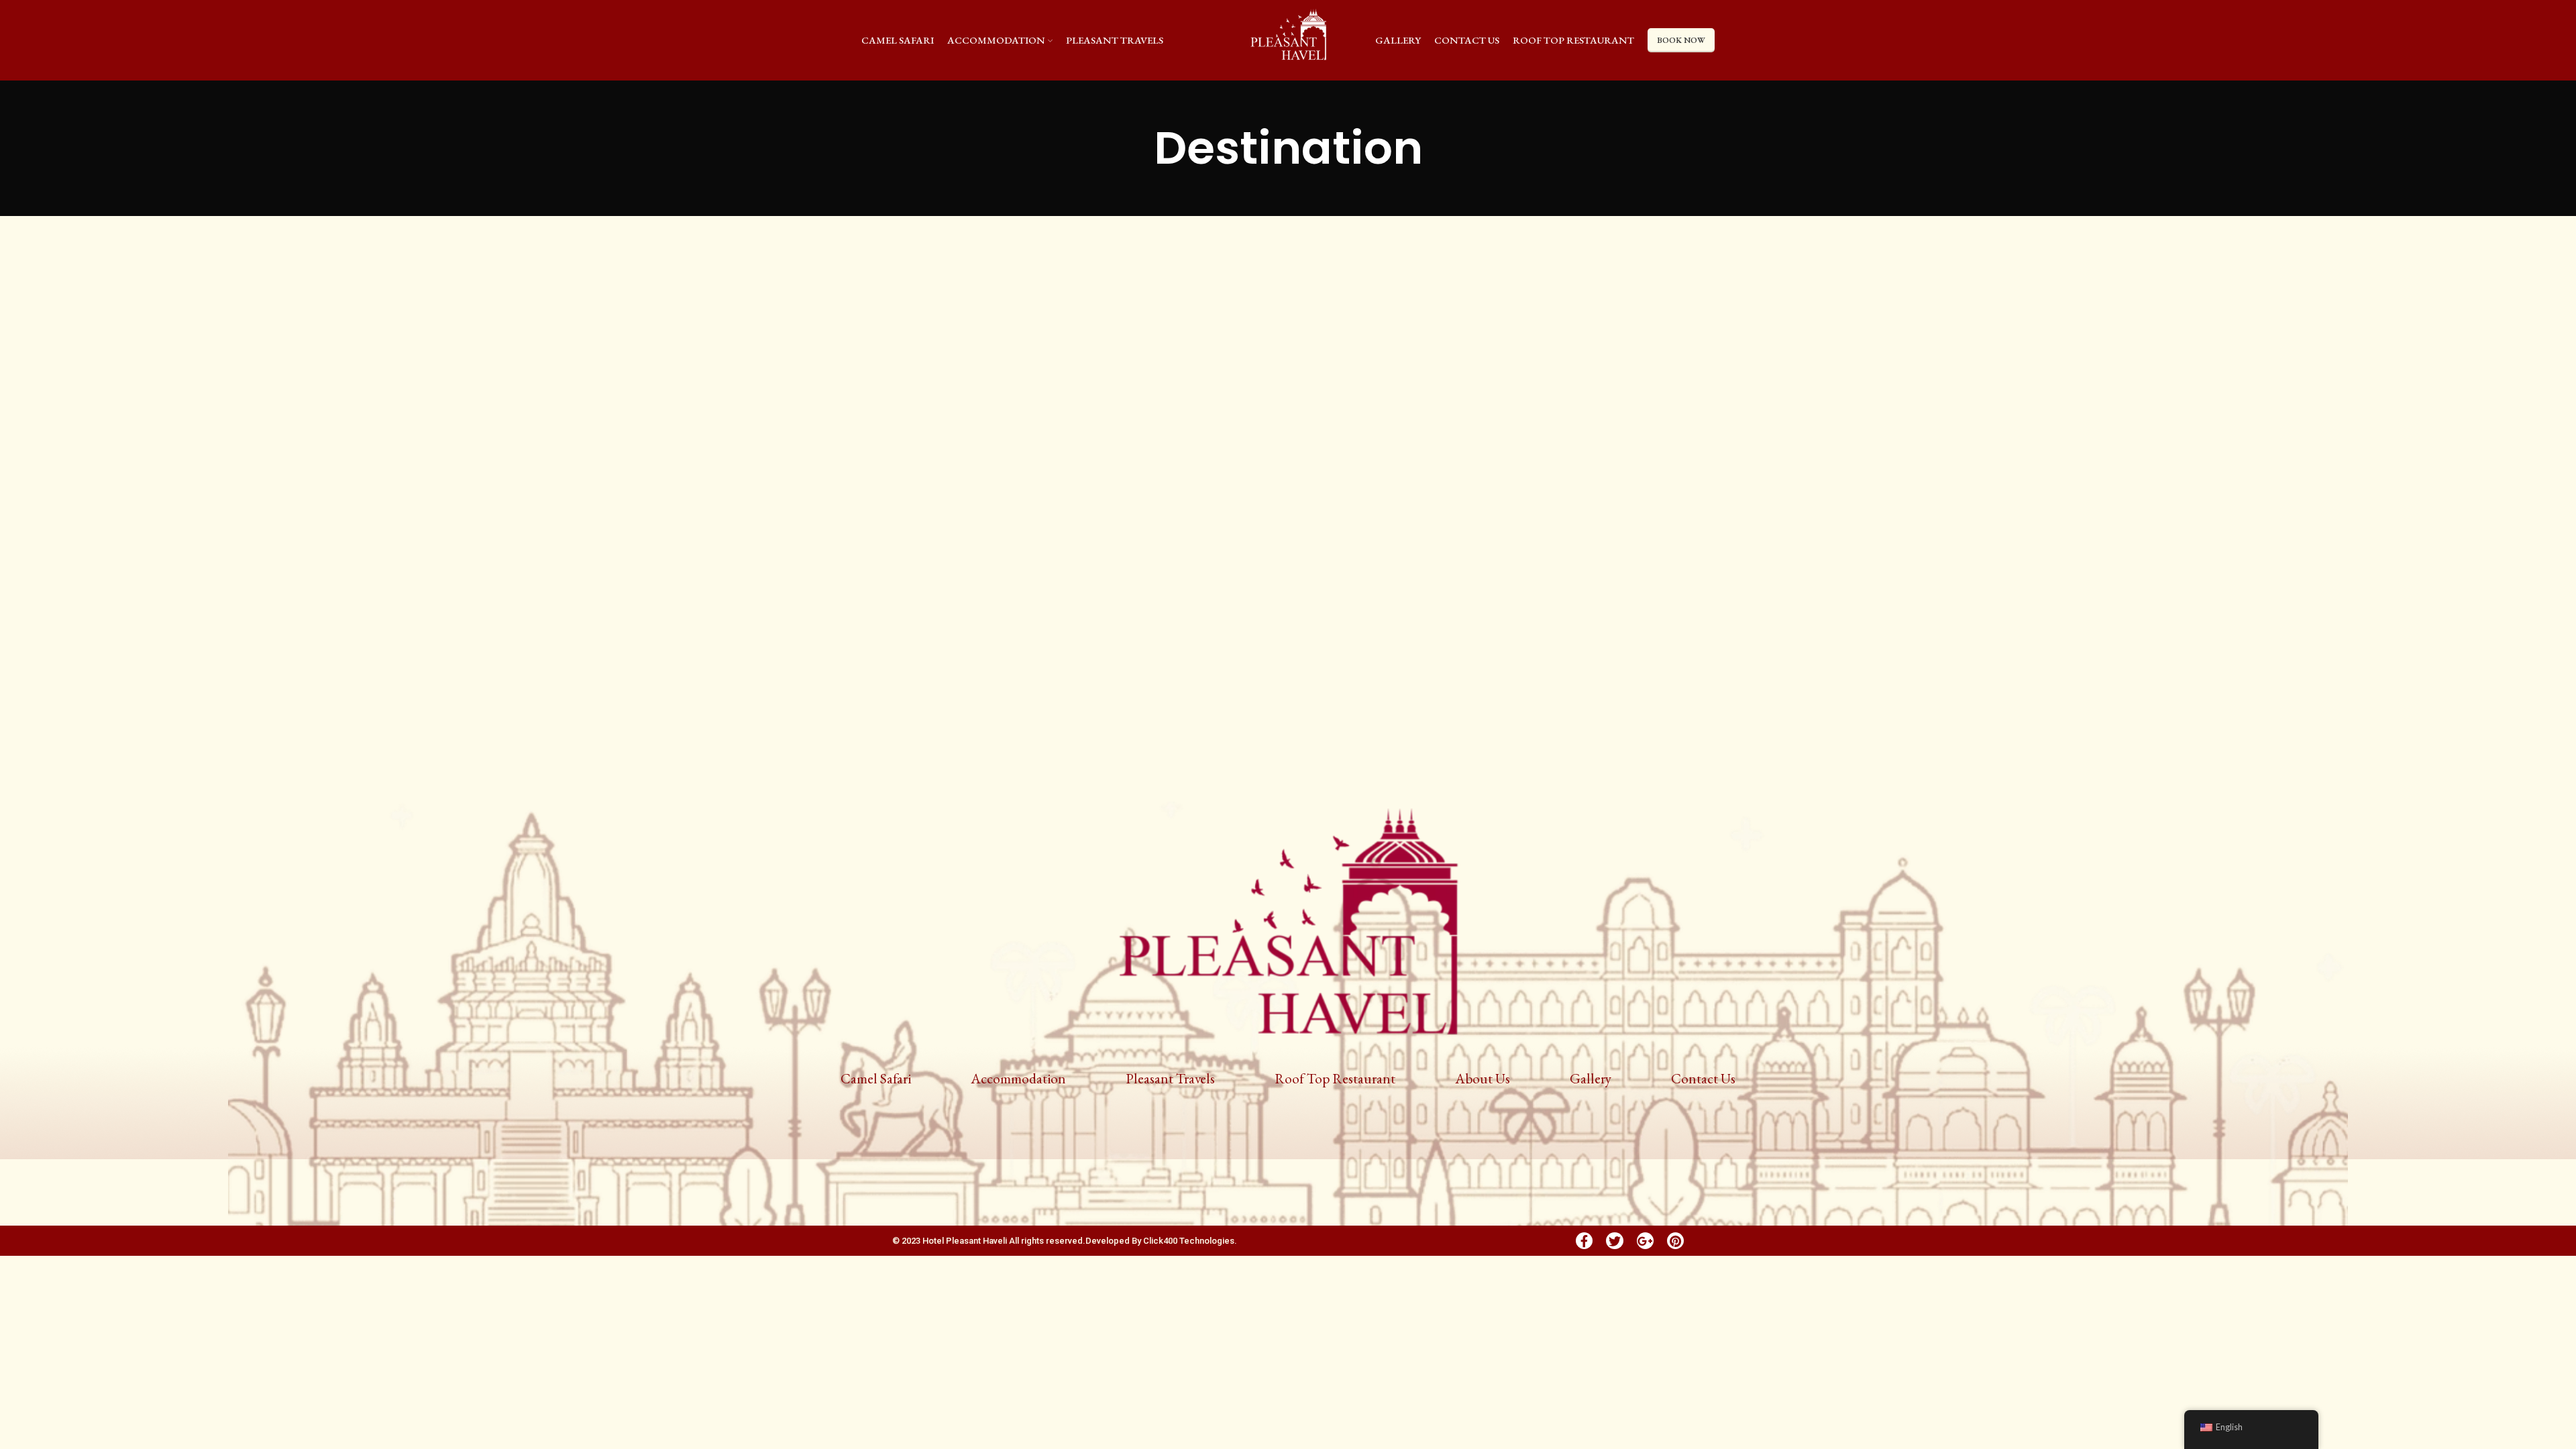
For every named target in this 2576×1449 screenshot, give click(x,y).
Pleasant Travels (1170, 1078)
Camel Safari (876, 1078)
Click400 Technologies (1189, 1241)
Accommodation (1018, 1078)
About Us (1483, 1078)
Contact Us (1703, 1078)
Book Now (1681, 40)
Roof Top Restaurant (1335, 1078)
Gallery (1591, 1078)
